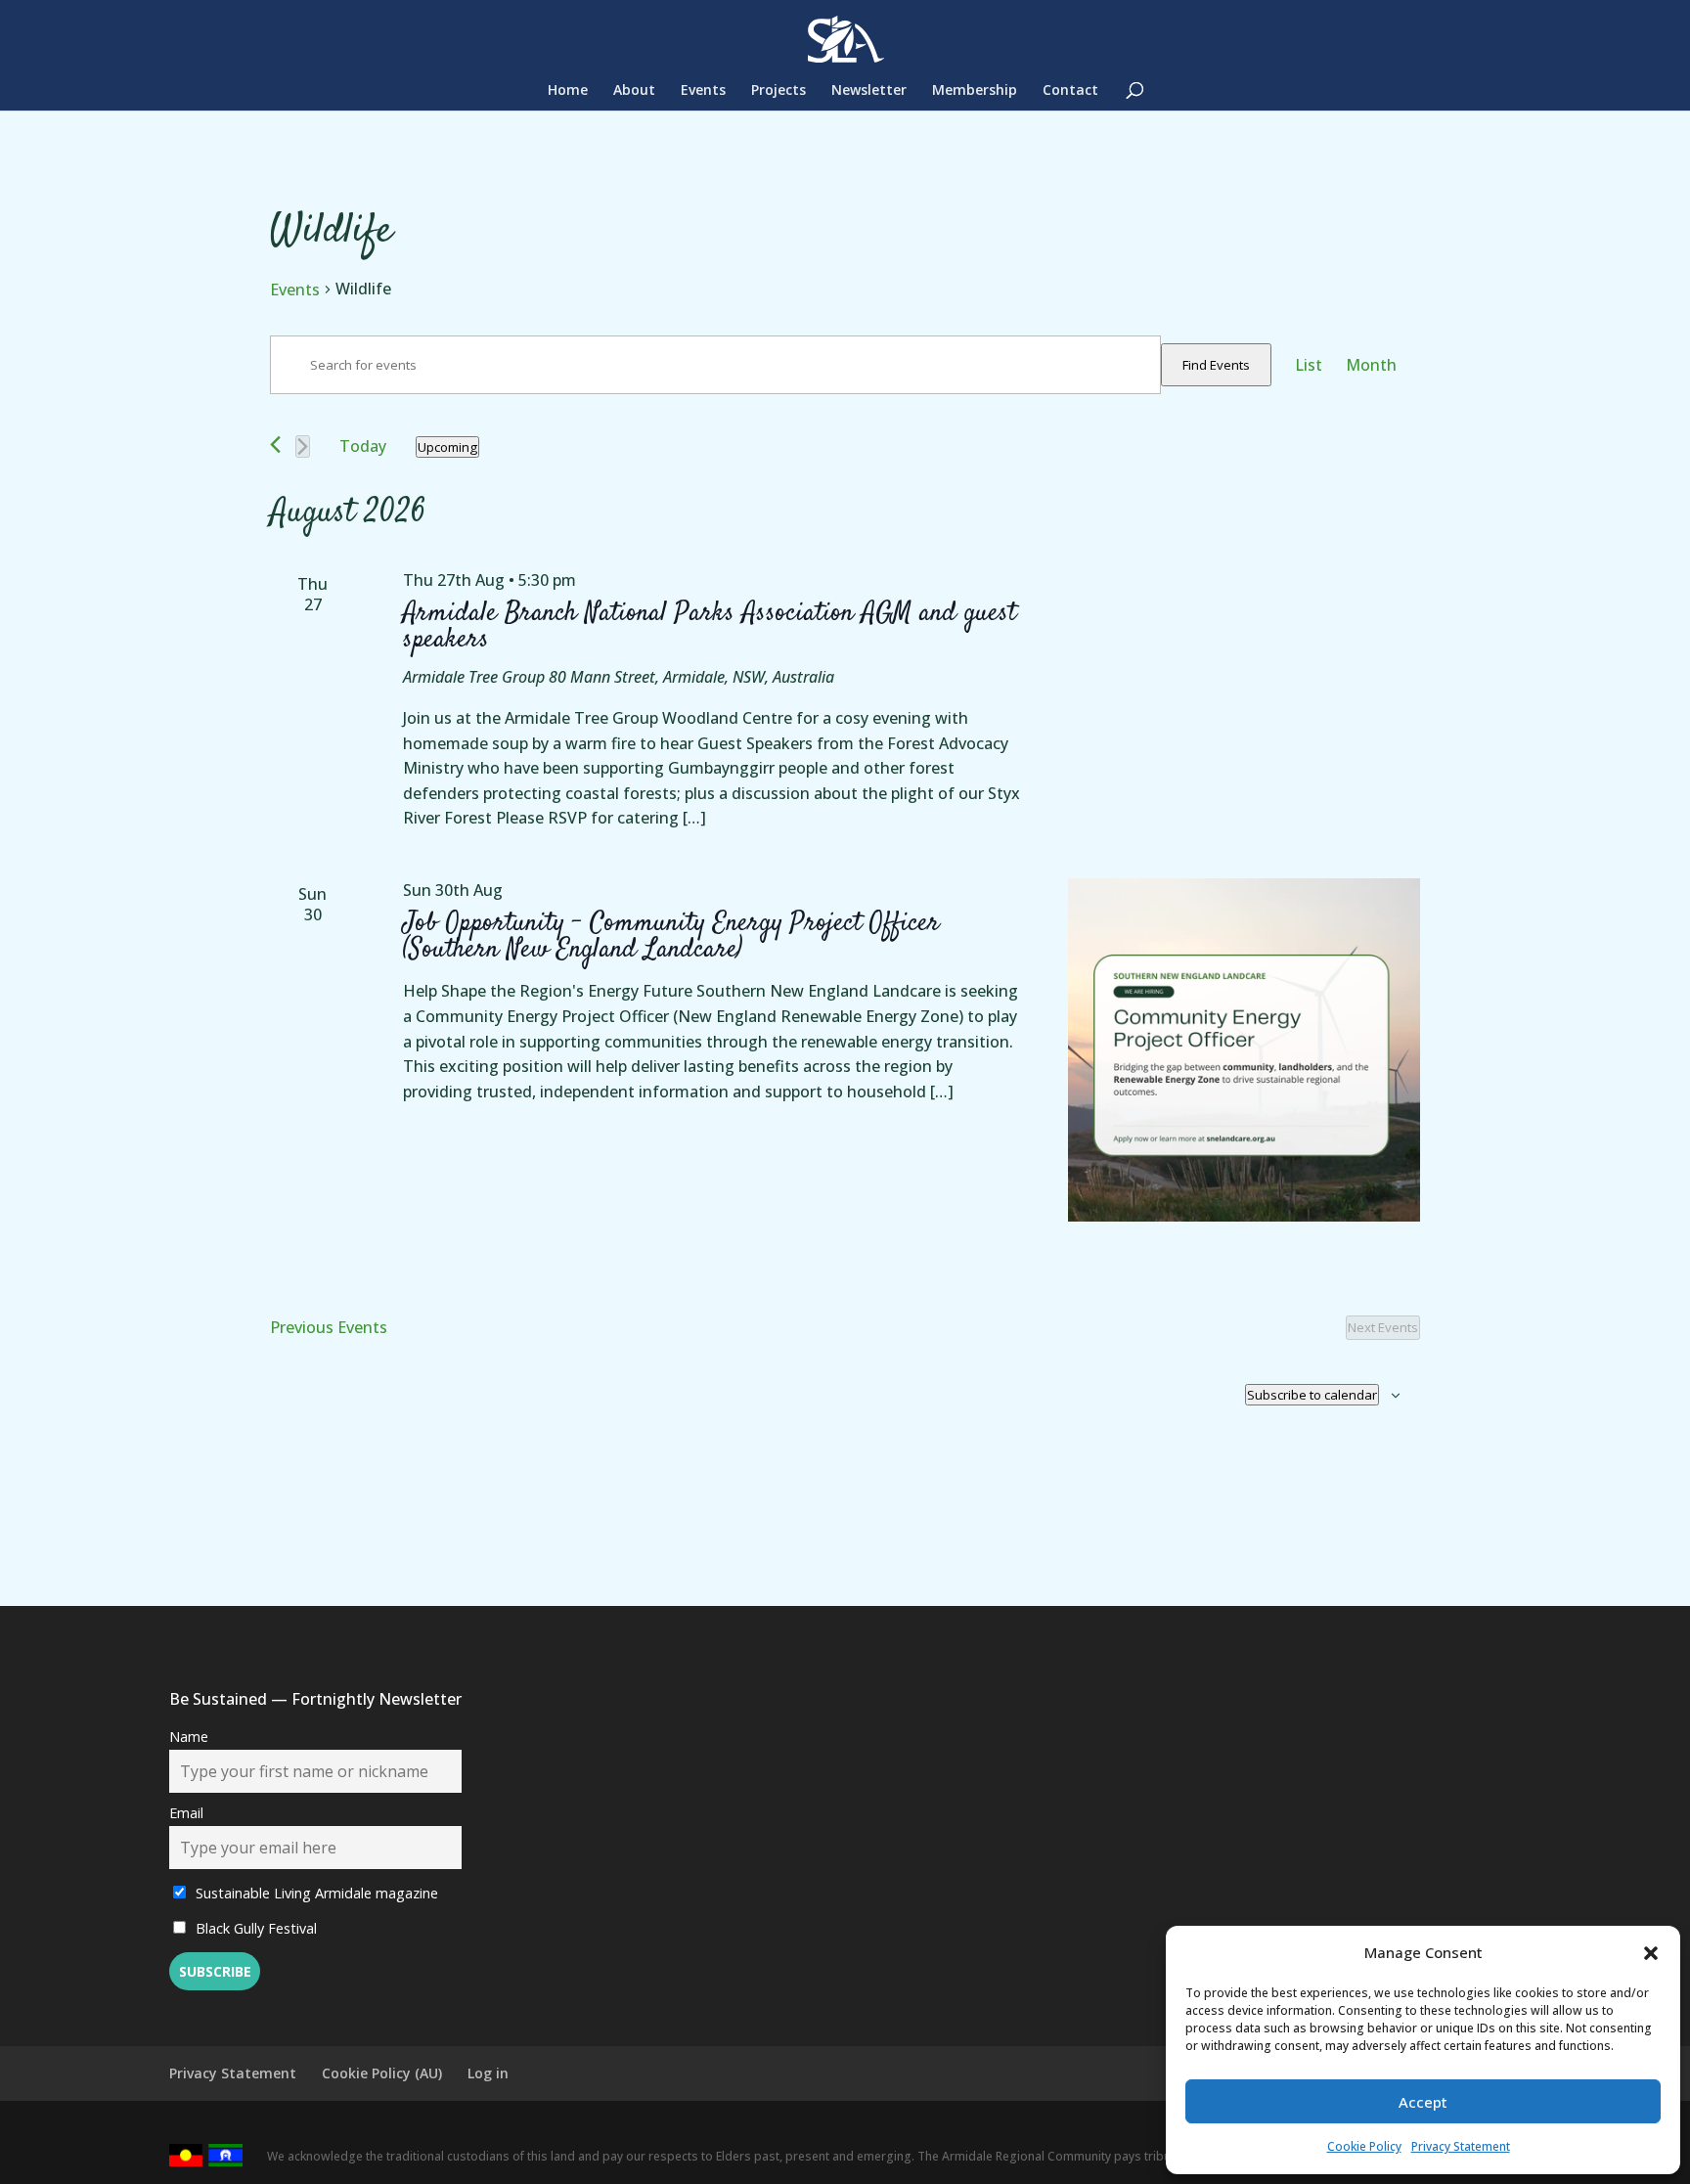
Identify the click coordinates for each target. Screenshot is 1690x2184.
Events (703, 91)
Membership (975, 91)
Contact (1070, 91)
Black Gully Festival (254, 1928)
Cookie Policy (1364, 2146)
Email (186, 1813)
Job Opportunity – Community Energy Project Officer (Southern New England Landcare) (671, 936)
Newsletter (869, 91)
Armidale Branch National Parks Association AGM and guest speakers (710, 626)
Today (363, 446)
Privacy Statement (1461, 2146)
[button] (1651, 1953)
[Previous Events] (275, 445)
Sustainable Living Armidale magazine (315, 1893)
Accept (1423, 2102)
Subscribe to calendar (1312, 1395)
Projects (778, 91)
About (634, 91)
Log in (488, 2073)
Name (189, 1737)
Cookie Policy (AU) (382, 2073)
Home (568, 91)
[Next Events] (303, 446)
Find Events (1216, 365)
